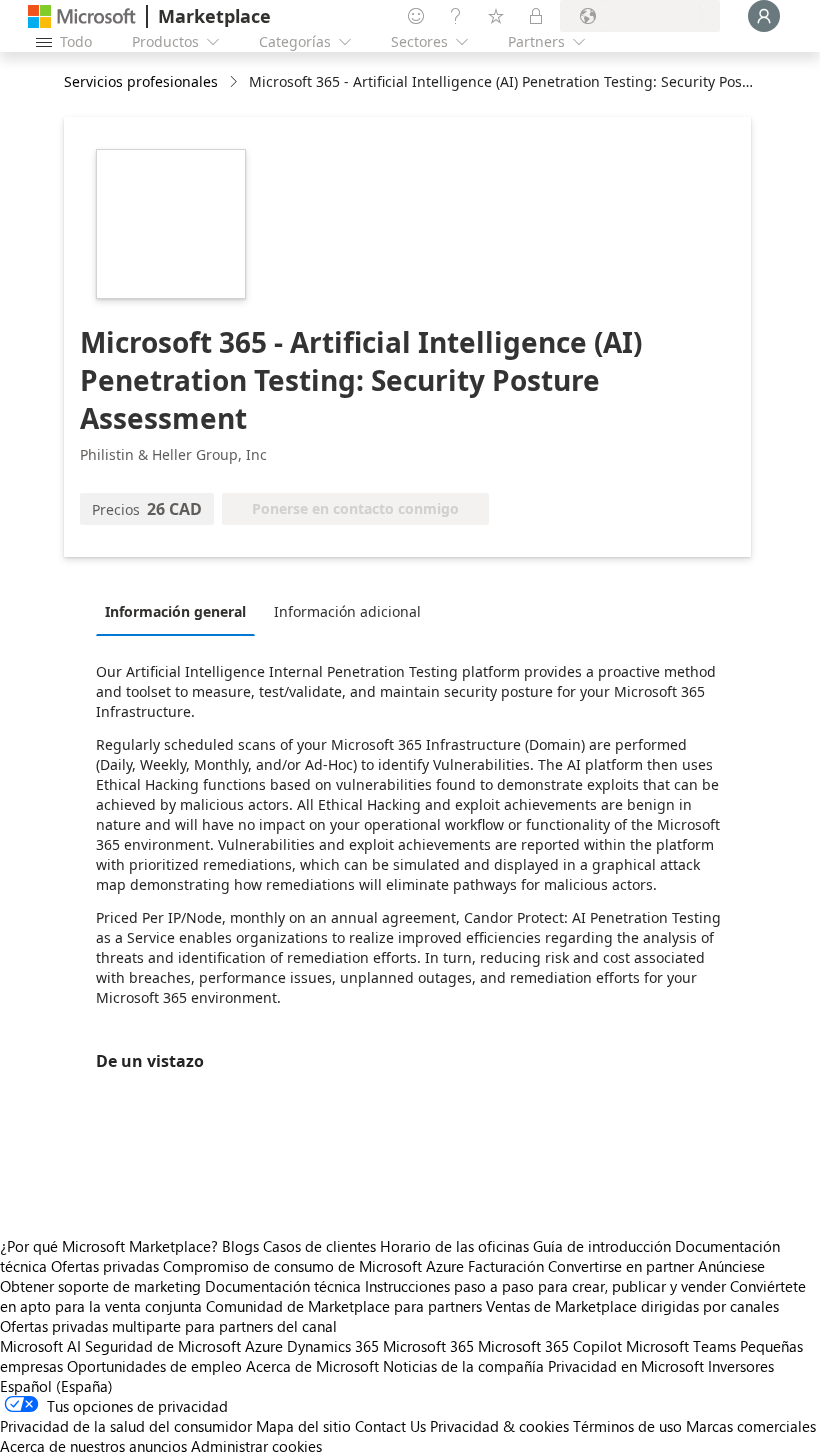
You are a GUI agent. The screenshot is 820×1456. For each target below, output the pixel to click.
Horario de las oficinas (454, 1246)
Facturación (506, 1266)
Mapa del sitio (303, 1426)
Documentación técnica (283, 1286)
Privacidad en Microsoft (626, 1366)
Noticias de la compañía (463, 1366)
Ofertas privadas (105, 1266)
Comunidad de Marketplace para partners (344, 1306)
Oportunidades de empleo (154, 1366)
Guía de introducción (602, 1246)
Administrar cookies (256, 1446)
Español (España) (56, 1386)
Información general (175, 611)
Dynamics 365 (333, 1346)
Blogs (240, 1246)
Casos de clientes (319, 1246)
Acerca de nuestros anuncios (93, 1446)
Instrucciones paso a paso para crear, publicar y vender (545, 1286)
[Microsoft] (82, 16)
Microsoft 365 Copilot (550, 1346)
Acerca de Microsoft (312, 1366)
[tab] (180, 611)
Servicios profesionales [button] (141, 81)
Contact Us (390, 1426)
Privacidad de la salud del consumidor (126, 1426)
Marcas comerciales (751, 1426)
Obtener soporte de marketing (100, 1286)
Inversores (741, 1366)
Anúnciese (731, 1266)
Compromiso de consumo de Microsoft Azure (315, 1266)
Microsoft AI (40, 1346)
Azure (264, 1346)
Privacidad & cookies (499, 1426)
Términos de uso (627, 1426)
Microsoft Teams (681, 1346)
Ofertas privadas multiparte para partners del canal (168, 1326)
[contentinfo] (235, 82)
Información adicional (347, 611)
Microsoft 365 (428, 1346)
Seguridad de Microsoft (163, 1346)
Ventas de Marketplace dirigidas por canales (632, 1306)
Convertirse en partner (621, 1266)
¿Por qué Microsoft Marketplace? (109, 1246)
